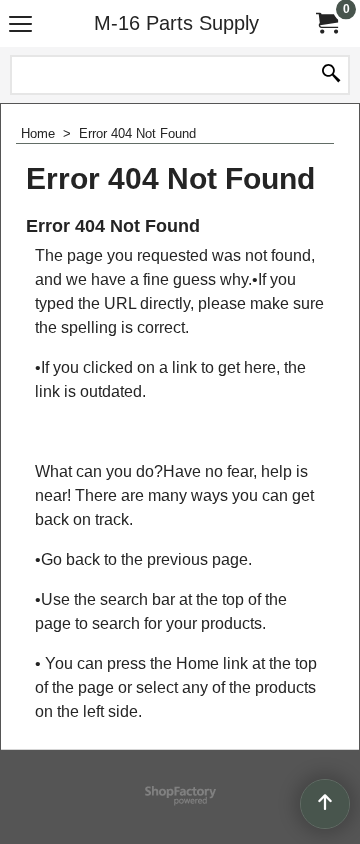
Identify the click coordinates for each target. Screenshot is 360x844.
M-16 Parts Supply (176, 23)
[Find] (331, 75)
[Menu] (20, 25)
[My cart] (326, 23)
